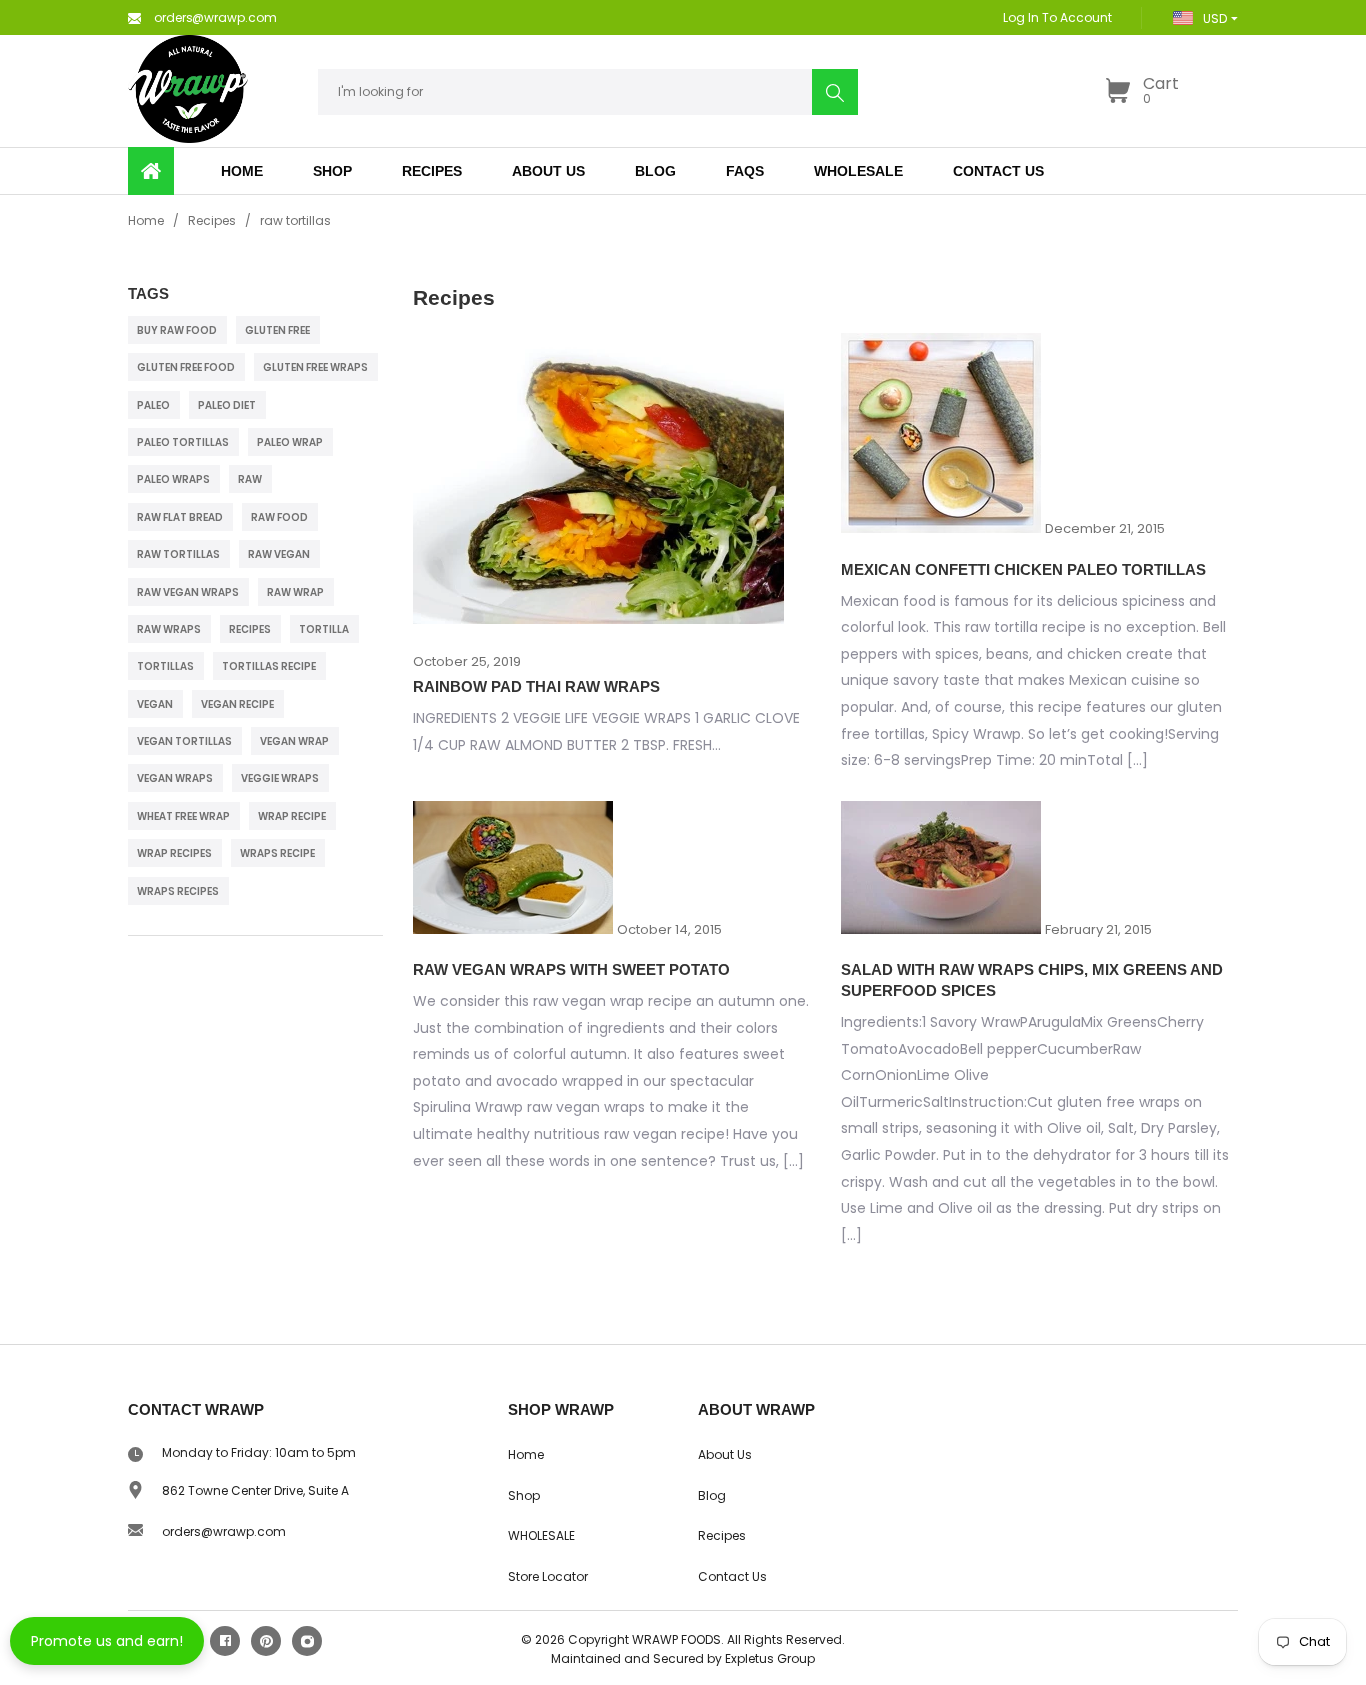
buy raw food (177, 330)
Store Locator (548, 1576)
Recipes (212, 220)
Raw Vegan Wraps (188, 592)
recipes (250, 629)
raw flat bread (180, 517)
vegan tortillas (184, 741)
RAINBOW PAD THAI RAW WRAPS (536, 686)
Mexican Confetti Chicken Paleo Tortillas (1023, 569)
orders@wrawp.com (224, 1531)
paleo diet (227, 405)
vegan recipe (237, 704)
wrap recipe (292, 816)
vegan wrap (294, 741)
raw (250, 479)
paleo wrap (290, 442)
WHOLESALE (541, 1535)
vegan (155, 704)
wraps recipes (178, 891)
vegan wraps (175, 778)
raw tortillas (178, 554)
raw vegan (279, 554)
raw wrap (295, 592)
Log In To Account (1057, 17)
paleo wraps (173, 479)
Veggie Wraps (280, 778)
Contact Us (732, 1576)
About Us (725, 1454)
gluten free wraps (315, 367)
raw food (279, 517)
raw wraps (169, 629)
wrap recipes (174, 853)
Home (146, 220)
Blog (712, 1495)
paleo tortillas (183, 442)
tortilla (324, 629)
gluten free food (186, 367)
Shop (332, 171)
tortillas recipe (269, 666)
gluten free (277, 330)
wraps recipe (277, 853)
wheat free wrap (183, 816)
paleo (153, 405)
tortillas (165, 666)
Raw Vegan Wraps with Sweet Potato (571, 969)
